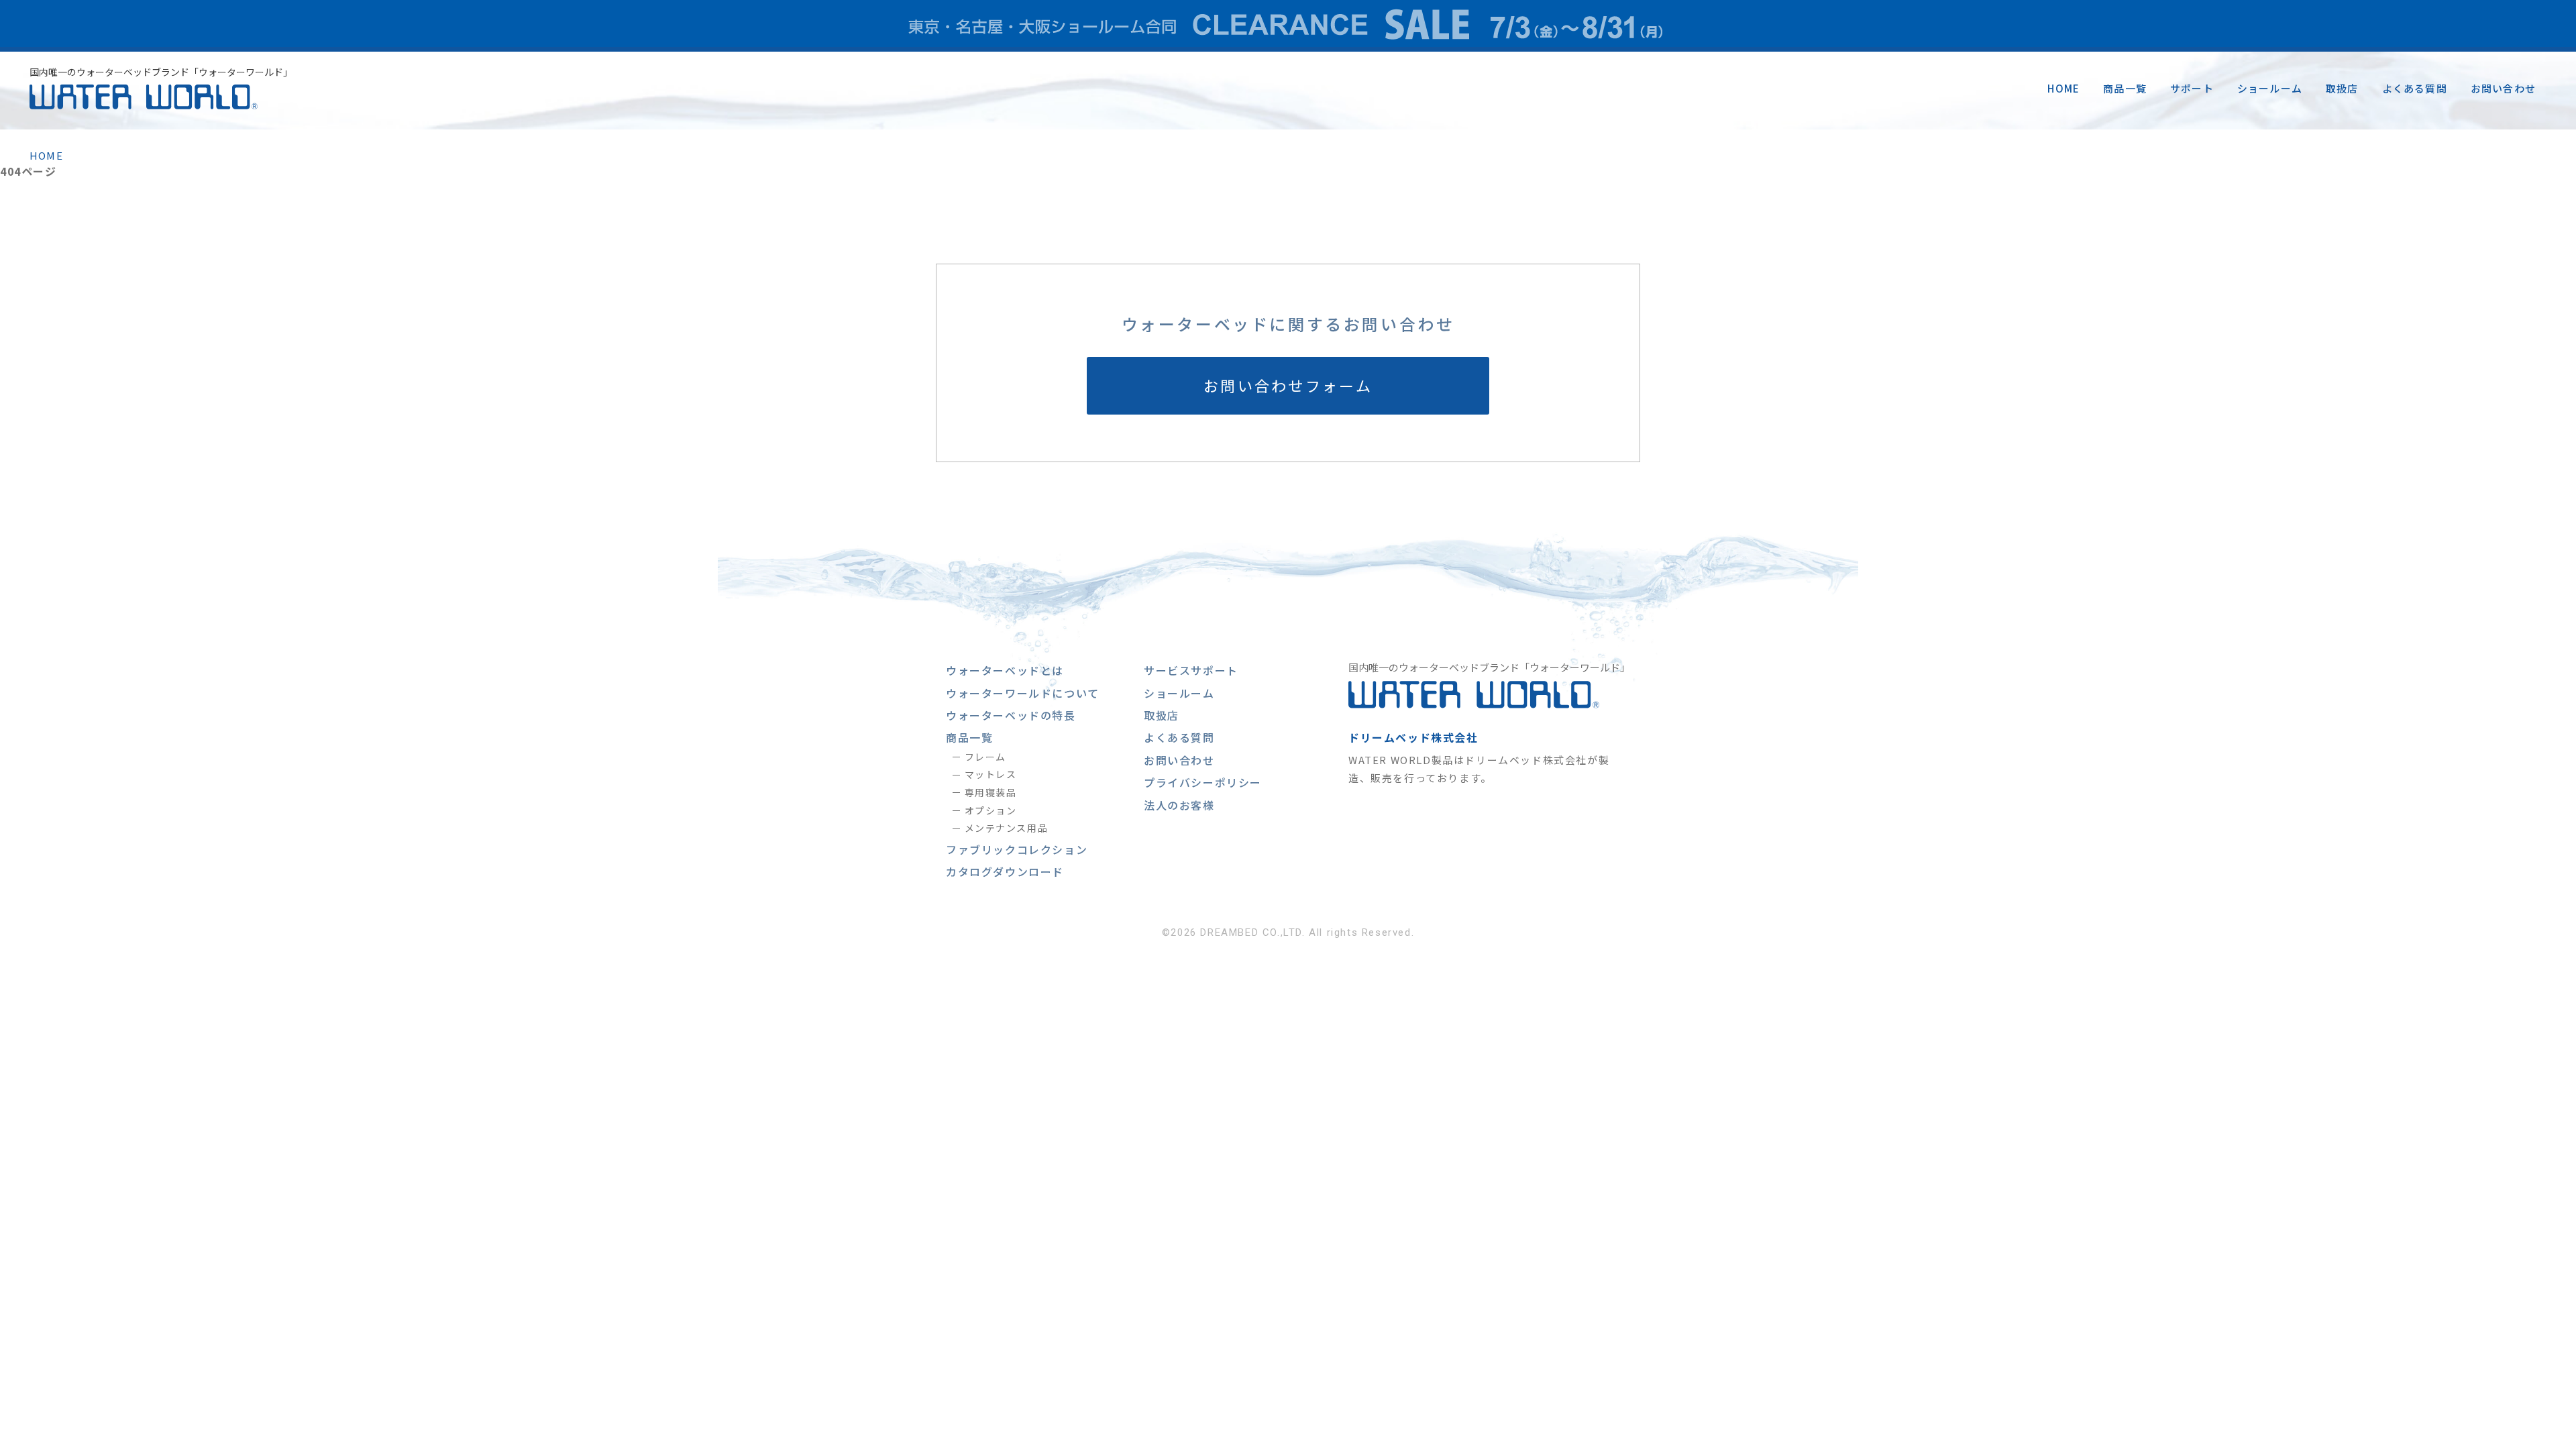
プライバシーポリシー (1203, 782)
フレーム (985, 757)
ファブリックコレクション (1017, 849)
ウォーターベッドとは (1005, 670)
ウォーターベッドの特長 (1011, 715)
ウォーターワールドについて (1023, 693)
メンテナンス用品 (1006, 828)
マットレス (991, 774)
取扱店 (2342, 88)
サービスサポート (1191, 670)
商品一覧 (2125, 88)
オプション (991, 810)
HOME (2063, 88)
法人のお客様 (1179, 805)
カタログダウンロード (1005, 871)
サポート (2192, 88)
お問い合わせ (2503, 88)
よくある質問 (2415, 88)
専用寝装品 (991, 792)
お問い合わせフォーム (1288, 385)
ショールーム (2270, 88)
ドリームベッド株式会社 (1413, 737)
